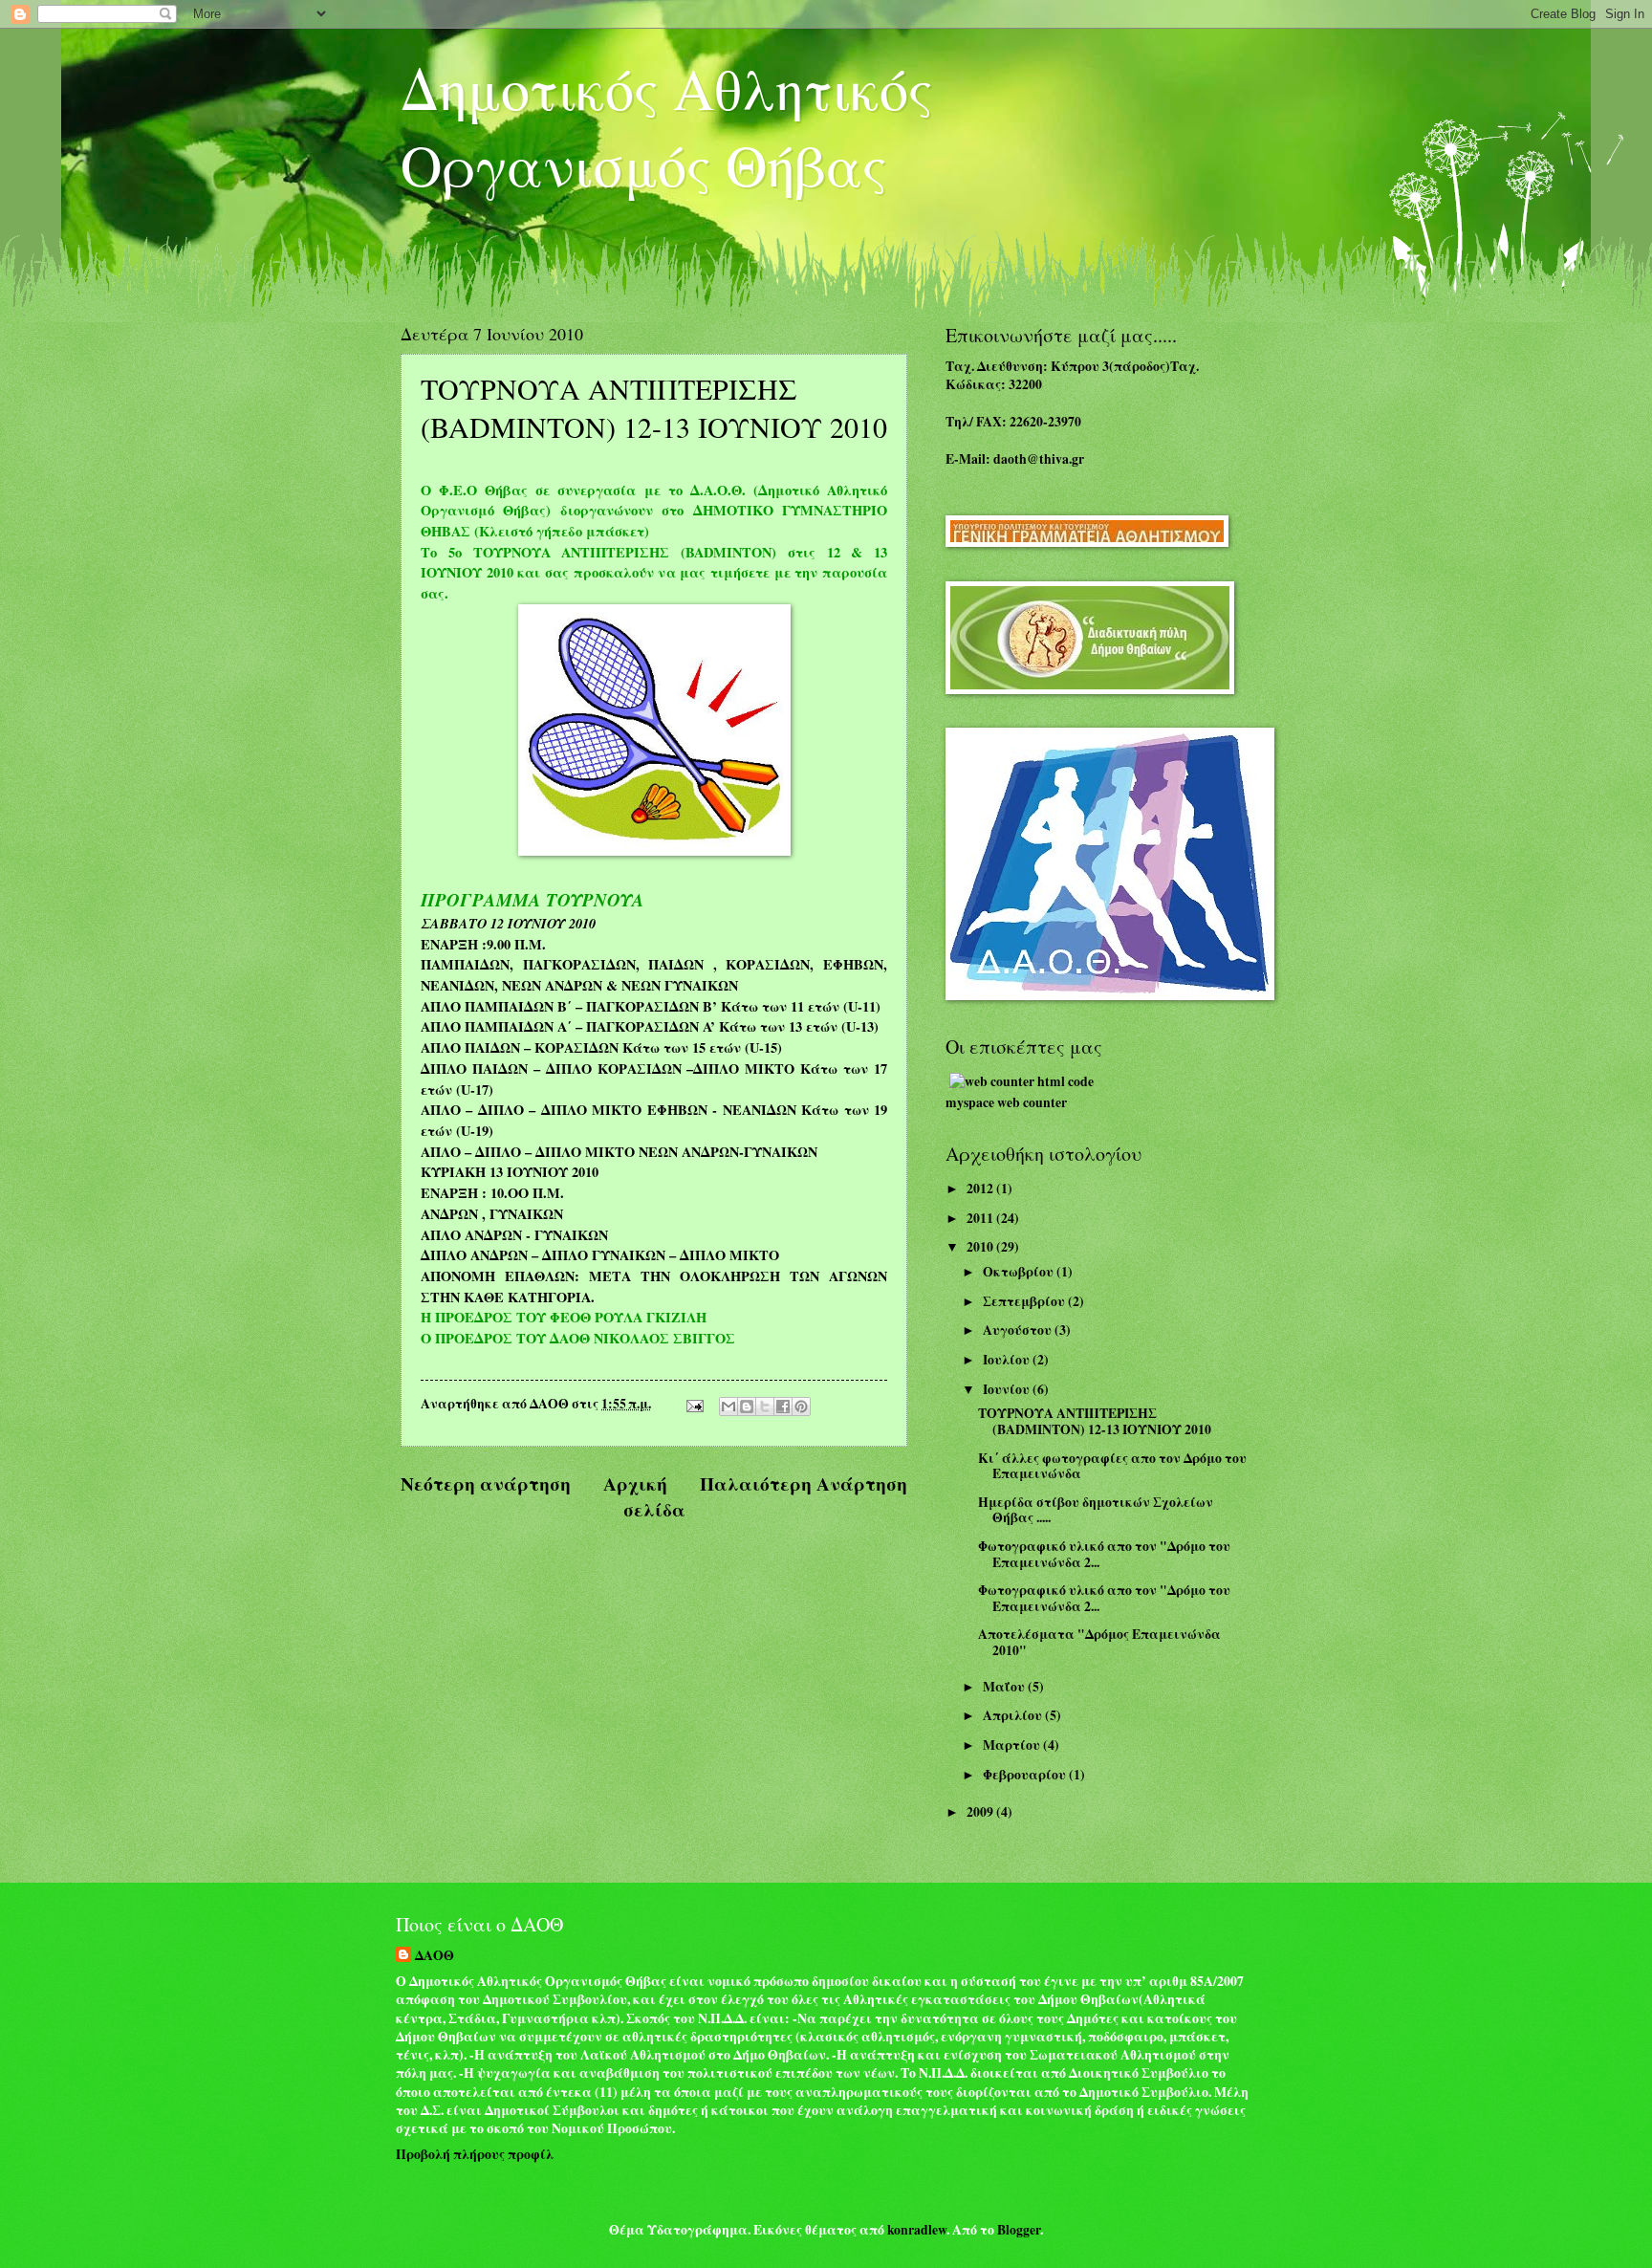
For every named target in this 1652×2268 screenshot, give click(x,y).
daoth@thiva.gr (1039, 459)
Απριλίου (1014, 1715)
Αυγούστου (1019, 1330)
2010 (981, 1247)
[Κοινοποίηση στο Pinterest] (801, 1407)
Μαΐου (1005, 1687)
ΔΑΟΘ (435, 1956)
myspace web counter (1006, 1102)
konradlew (917, 2230)
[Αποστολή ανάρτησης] (694, 1404)
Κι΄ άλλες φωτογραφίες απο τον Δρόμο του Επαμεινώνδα (1112, 1466)
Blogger (1019, 2230)
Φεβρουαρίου (1026, 1775)
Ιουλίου (1008, 1360)
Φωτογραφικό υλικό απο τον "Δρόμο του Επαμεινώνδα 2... (1104, 1554)
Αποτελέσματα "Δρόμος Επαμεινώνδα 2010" (1099, 1642)
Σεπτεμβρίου (1025, 1301)
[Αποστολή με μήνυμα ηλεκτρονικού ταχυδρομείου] (728, 1407)
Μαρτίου (1013, 1745)
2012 (981, 1189)
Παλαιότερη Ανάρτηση (804, 1483)
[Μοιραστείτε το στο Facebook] (783, 1407)
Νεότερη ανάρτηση (486, 1483)
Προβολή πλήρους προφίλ (475, 2154)
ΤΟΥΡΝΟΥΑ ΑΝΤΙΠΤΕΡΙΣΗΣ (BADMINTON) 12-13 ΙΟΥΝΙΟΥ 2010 (1095, 1421)
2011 (981, 1218)
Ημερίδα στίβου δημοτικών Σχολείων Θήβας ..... (1096, 1510)
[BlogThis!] (747, 1407)
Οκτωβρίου (1020, 1272)
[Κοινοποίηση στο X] (765, 1407)
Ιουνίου (1008, 1389)
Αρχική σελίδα (644, 1496)
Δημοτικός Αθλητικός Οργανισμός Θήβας (667, 126)
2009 (981, 1812)
